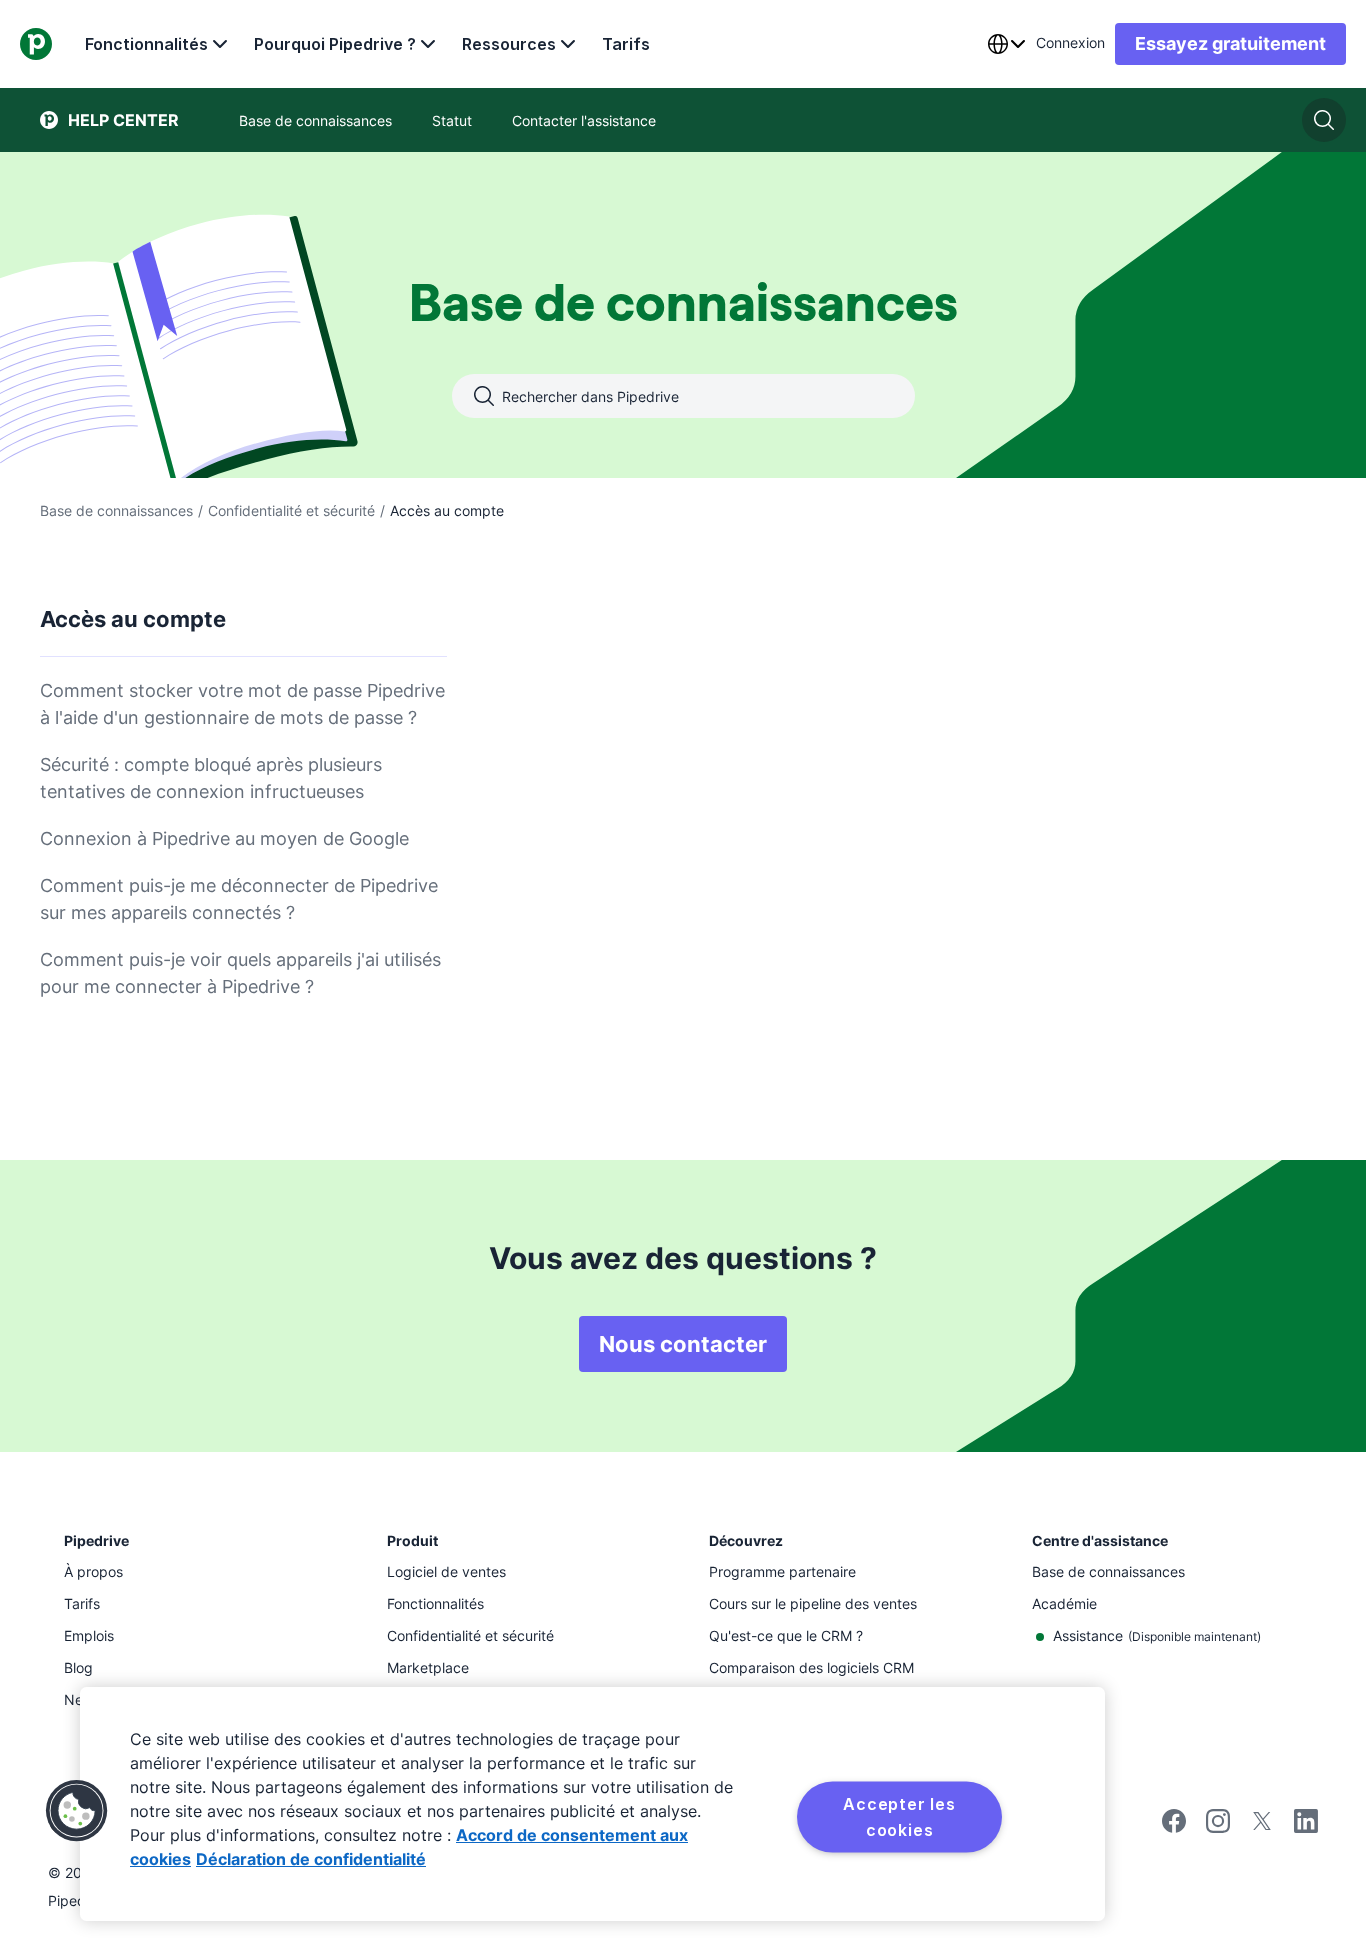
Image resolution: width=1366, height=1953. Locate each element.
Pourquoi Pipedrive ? (335, 44)
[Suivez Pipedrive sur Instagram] (1218, 1827)
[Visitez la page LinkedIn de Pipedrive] (1306, 1823)
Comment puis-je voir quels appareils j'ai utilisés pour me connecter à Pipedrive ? (240, 973)
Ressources (509, 44)
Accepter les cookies (899, 1817)
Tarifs (626, 44)
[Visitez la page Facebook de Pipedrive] (1174, 1827)
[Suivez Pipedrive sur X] (1262, 1827)
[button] (77, 1811)
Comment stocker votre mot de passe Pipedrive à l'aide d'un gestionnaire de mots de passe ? (242, 704)
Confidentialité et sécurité (291, 510)
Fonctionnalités (146, 44)
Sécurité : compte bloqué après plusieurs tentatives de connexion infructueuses (211, 778)
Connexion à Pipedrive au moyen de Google (224, 838)
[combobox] (1006, 44)
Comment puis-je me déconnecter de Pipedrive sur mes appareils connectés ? (239, 899)
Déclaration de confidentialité (311, 1859)
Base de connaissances (116, 510)
